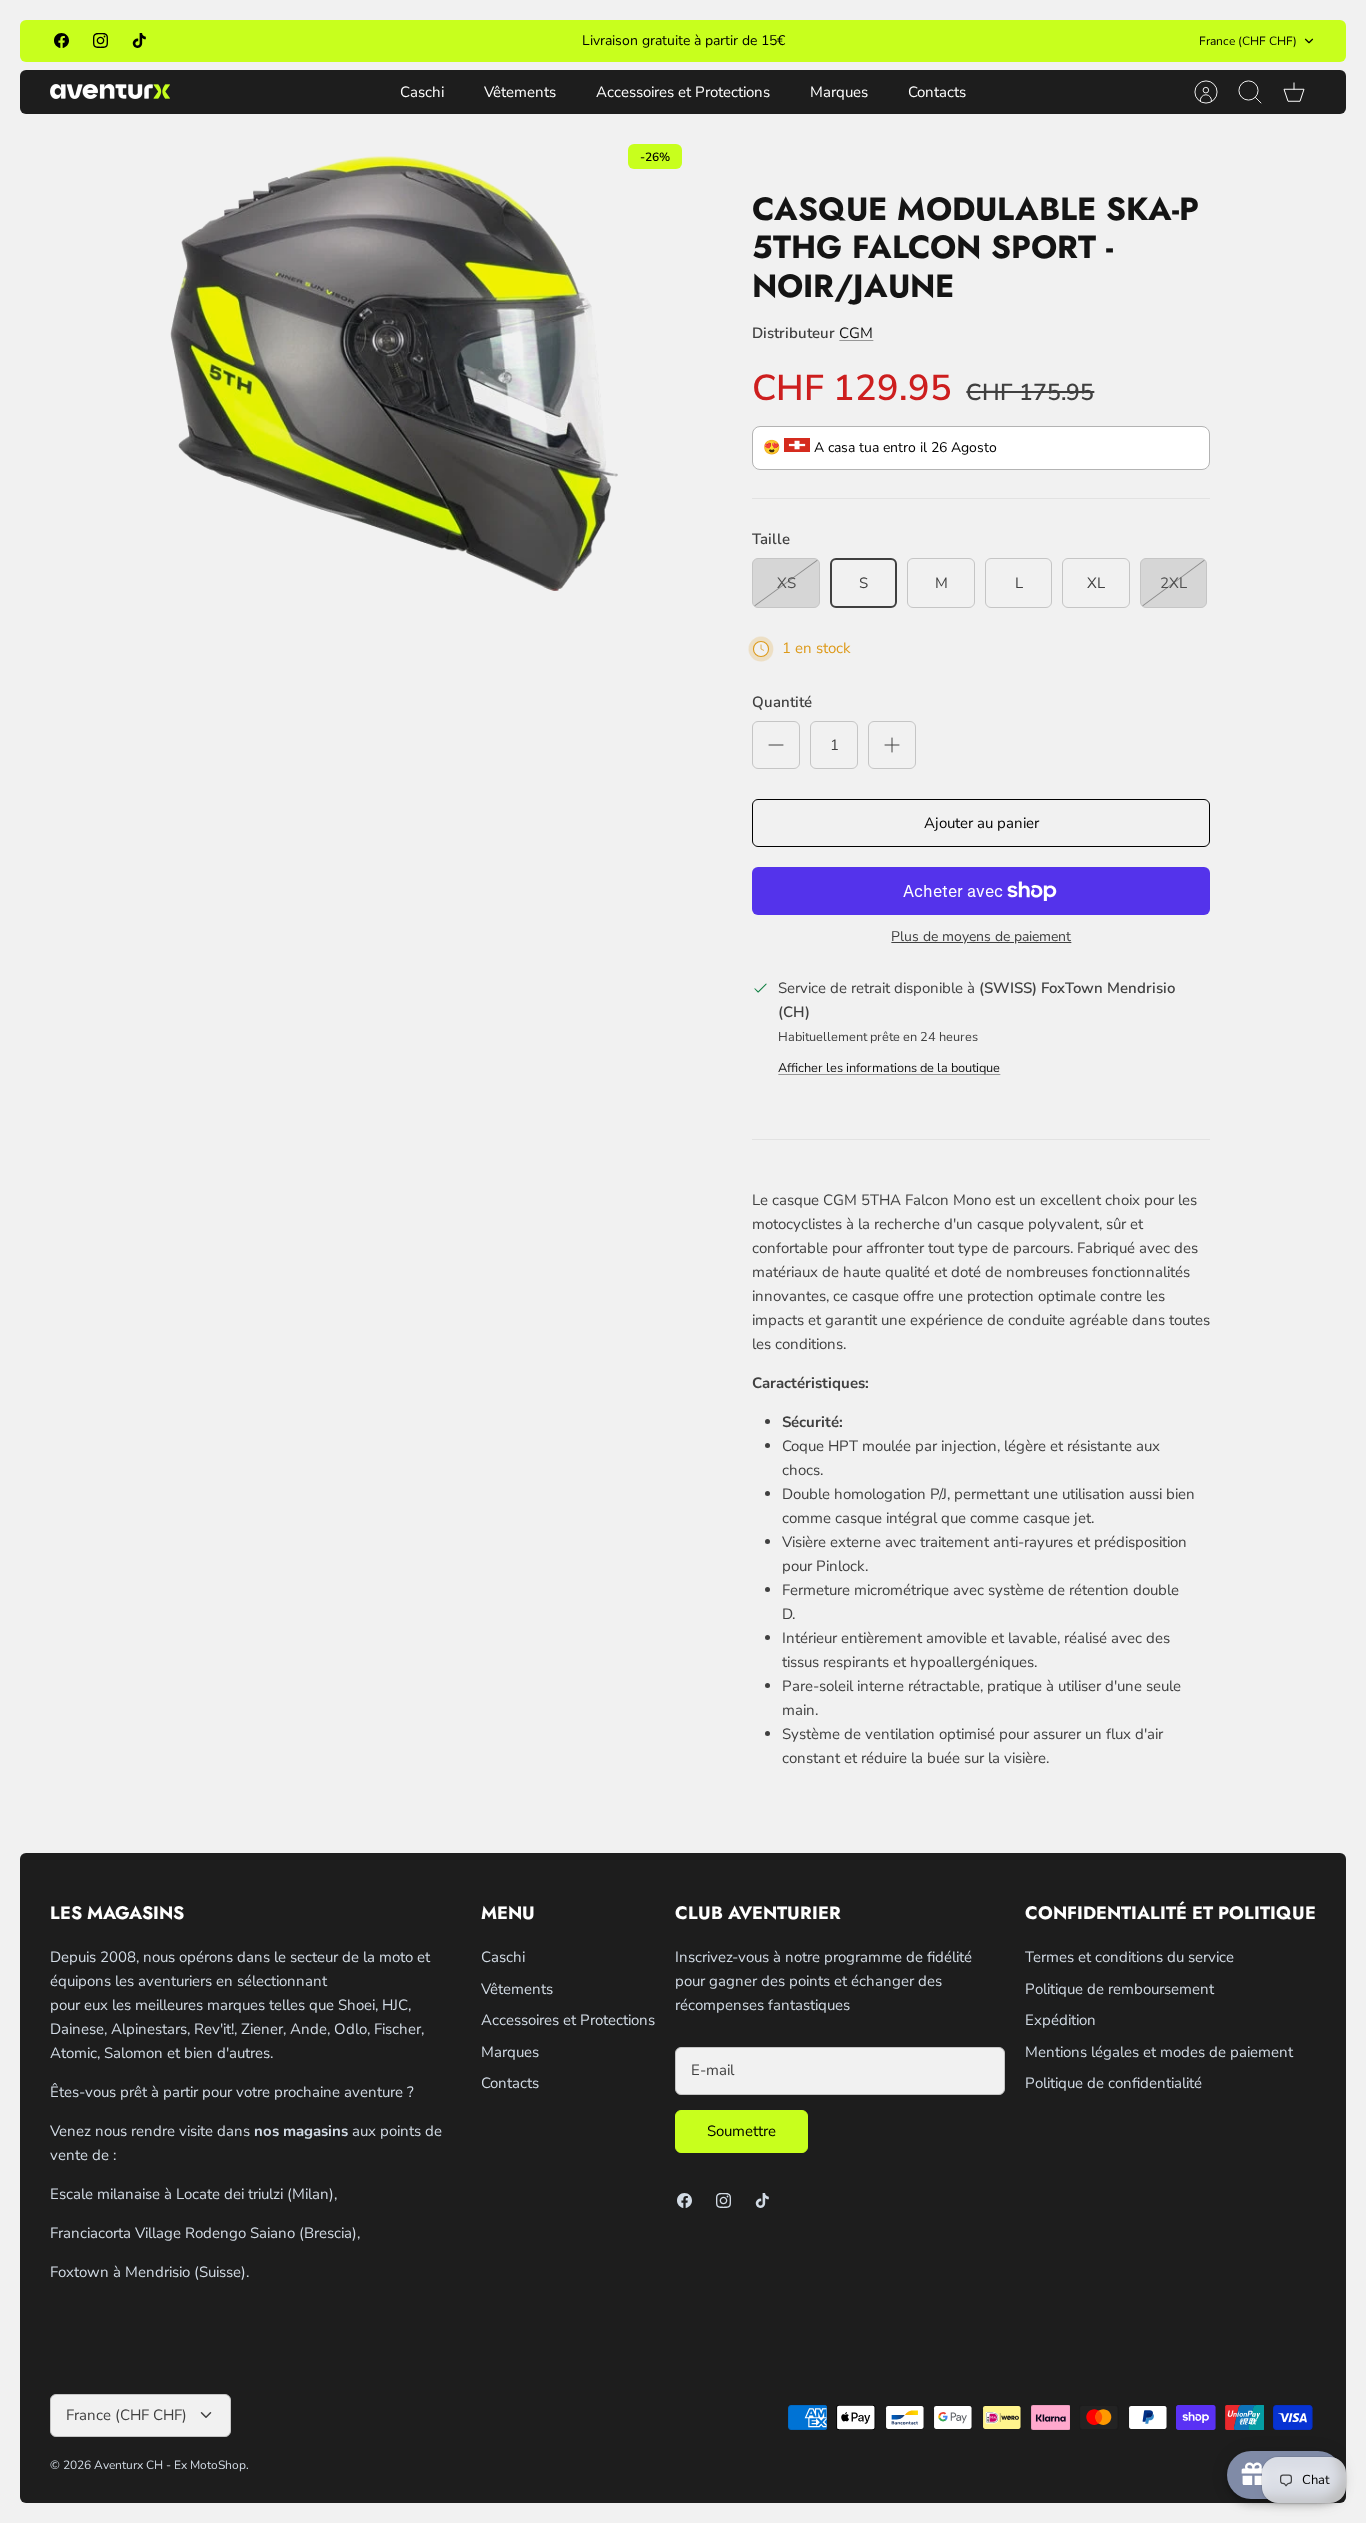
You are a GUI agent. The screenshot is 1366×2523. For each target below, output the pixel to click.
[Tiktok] (139, 40)
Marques (839, 92)
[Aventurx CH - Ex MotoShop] (110, 91)
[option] (394, 384)
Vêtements (520, 92)
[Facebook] (61, 40)
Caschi (422, 92)
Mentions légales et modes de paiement (1159, 2052)
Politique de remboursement (1119, 1989)
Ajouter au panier (981, 823)
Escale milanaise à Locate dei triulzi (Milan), (193, 2194)
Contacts (937, 92)
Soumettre (741, 2131)
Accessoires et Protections (683, 92)
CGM (856, 333)
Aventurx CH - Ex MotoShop (170, 2465)
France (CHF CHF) (1248, 41)
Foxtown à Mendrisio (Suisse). (149, 2272)
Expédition (1060, 2020)
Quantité (782, 702)
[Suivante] (913, 41)
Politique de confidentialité (1113, 2083)
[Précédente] (453, 41)
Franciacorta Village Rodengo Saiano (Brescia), (205, 2233)
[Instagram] (100, 40)
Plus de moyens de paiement (981, 937)
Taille (771, 539)
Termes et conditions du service (1129, 1957)
